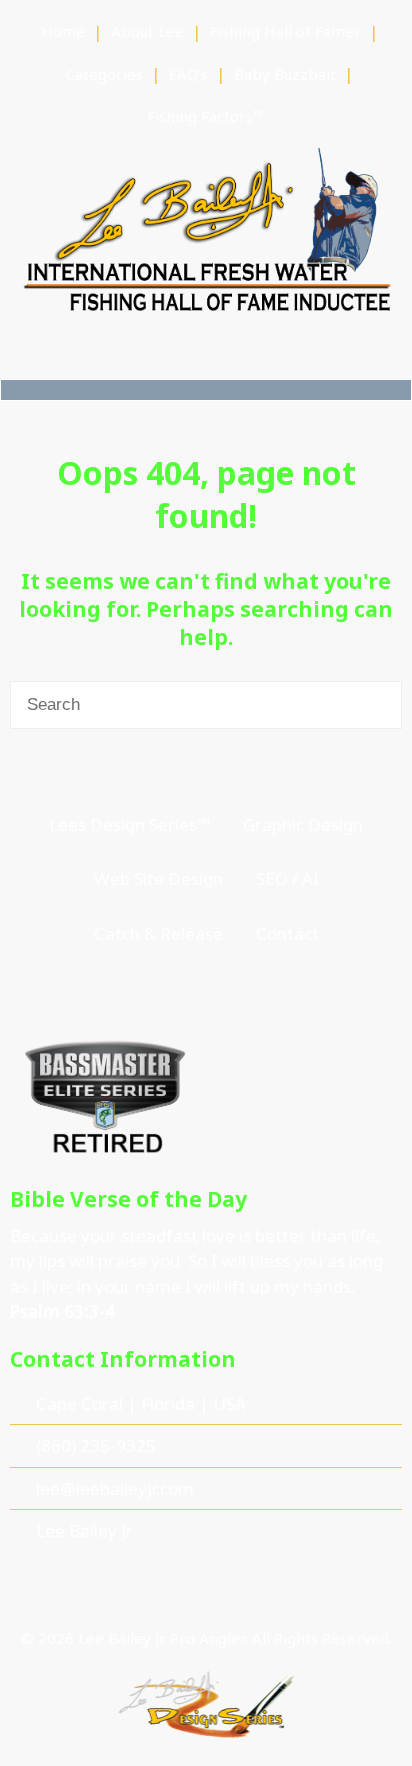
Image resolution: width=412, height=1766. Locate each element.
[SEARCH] (376, 705)
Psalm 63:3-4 (62, 1311)
